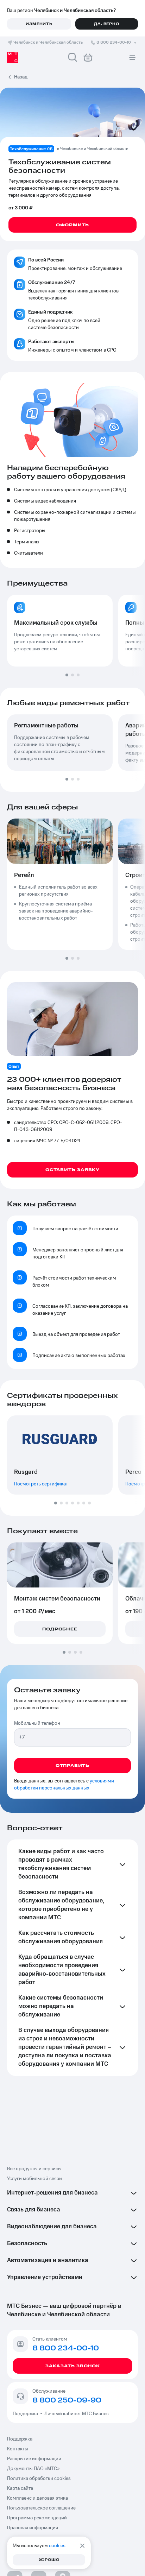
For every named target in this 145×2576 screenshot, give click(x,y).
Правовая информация (33, 2528)
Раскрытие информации (34, 2459)
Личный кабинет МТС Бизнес (77, 2414)
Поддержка (26, 2414)
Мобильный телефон (37, 1723)
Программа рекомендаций (37, 2518)
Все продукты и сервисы (34, 2169)
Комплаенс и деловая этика (37, 2498)
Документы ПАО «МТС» (33, 2469)
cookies (57, 2546)
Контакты (18, 2449)
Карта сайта (20, 2488)
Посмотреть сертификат (41, 1484)
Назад (21, 77)
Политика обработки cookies (39, 2479)
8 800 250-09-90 (67, 2400)
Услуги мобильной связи (34, 2179)
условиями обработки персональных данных (64, 1785)
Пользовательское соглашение (41, 2508)
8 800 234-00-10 (114, 42)
